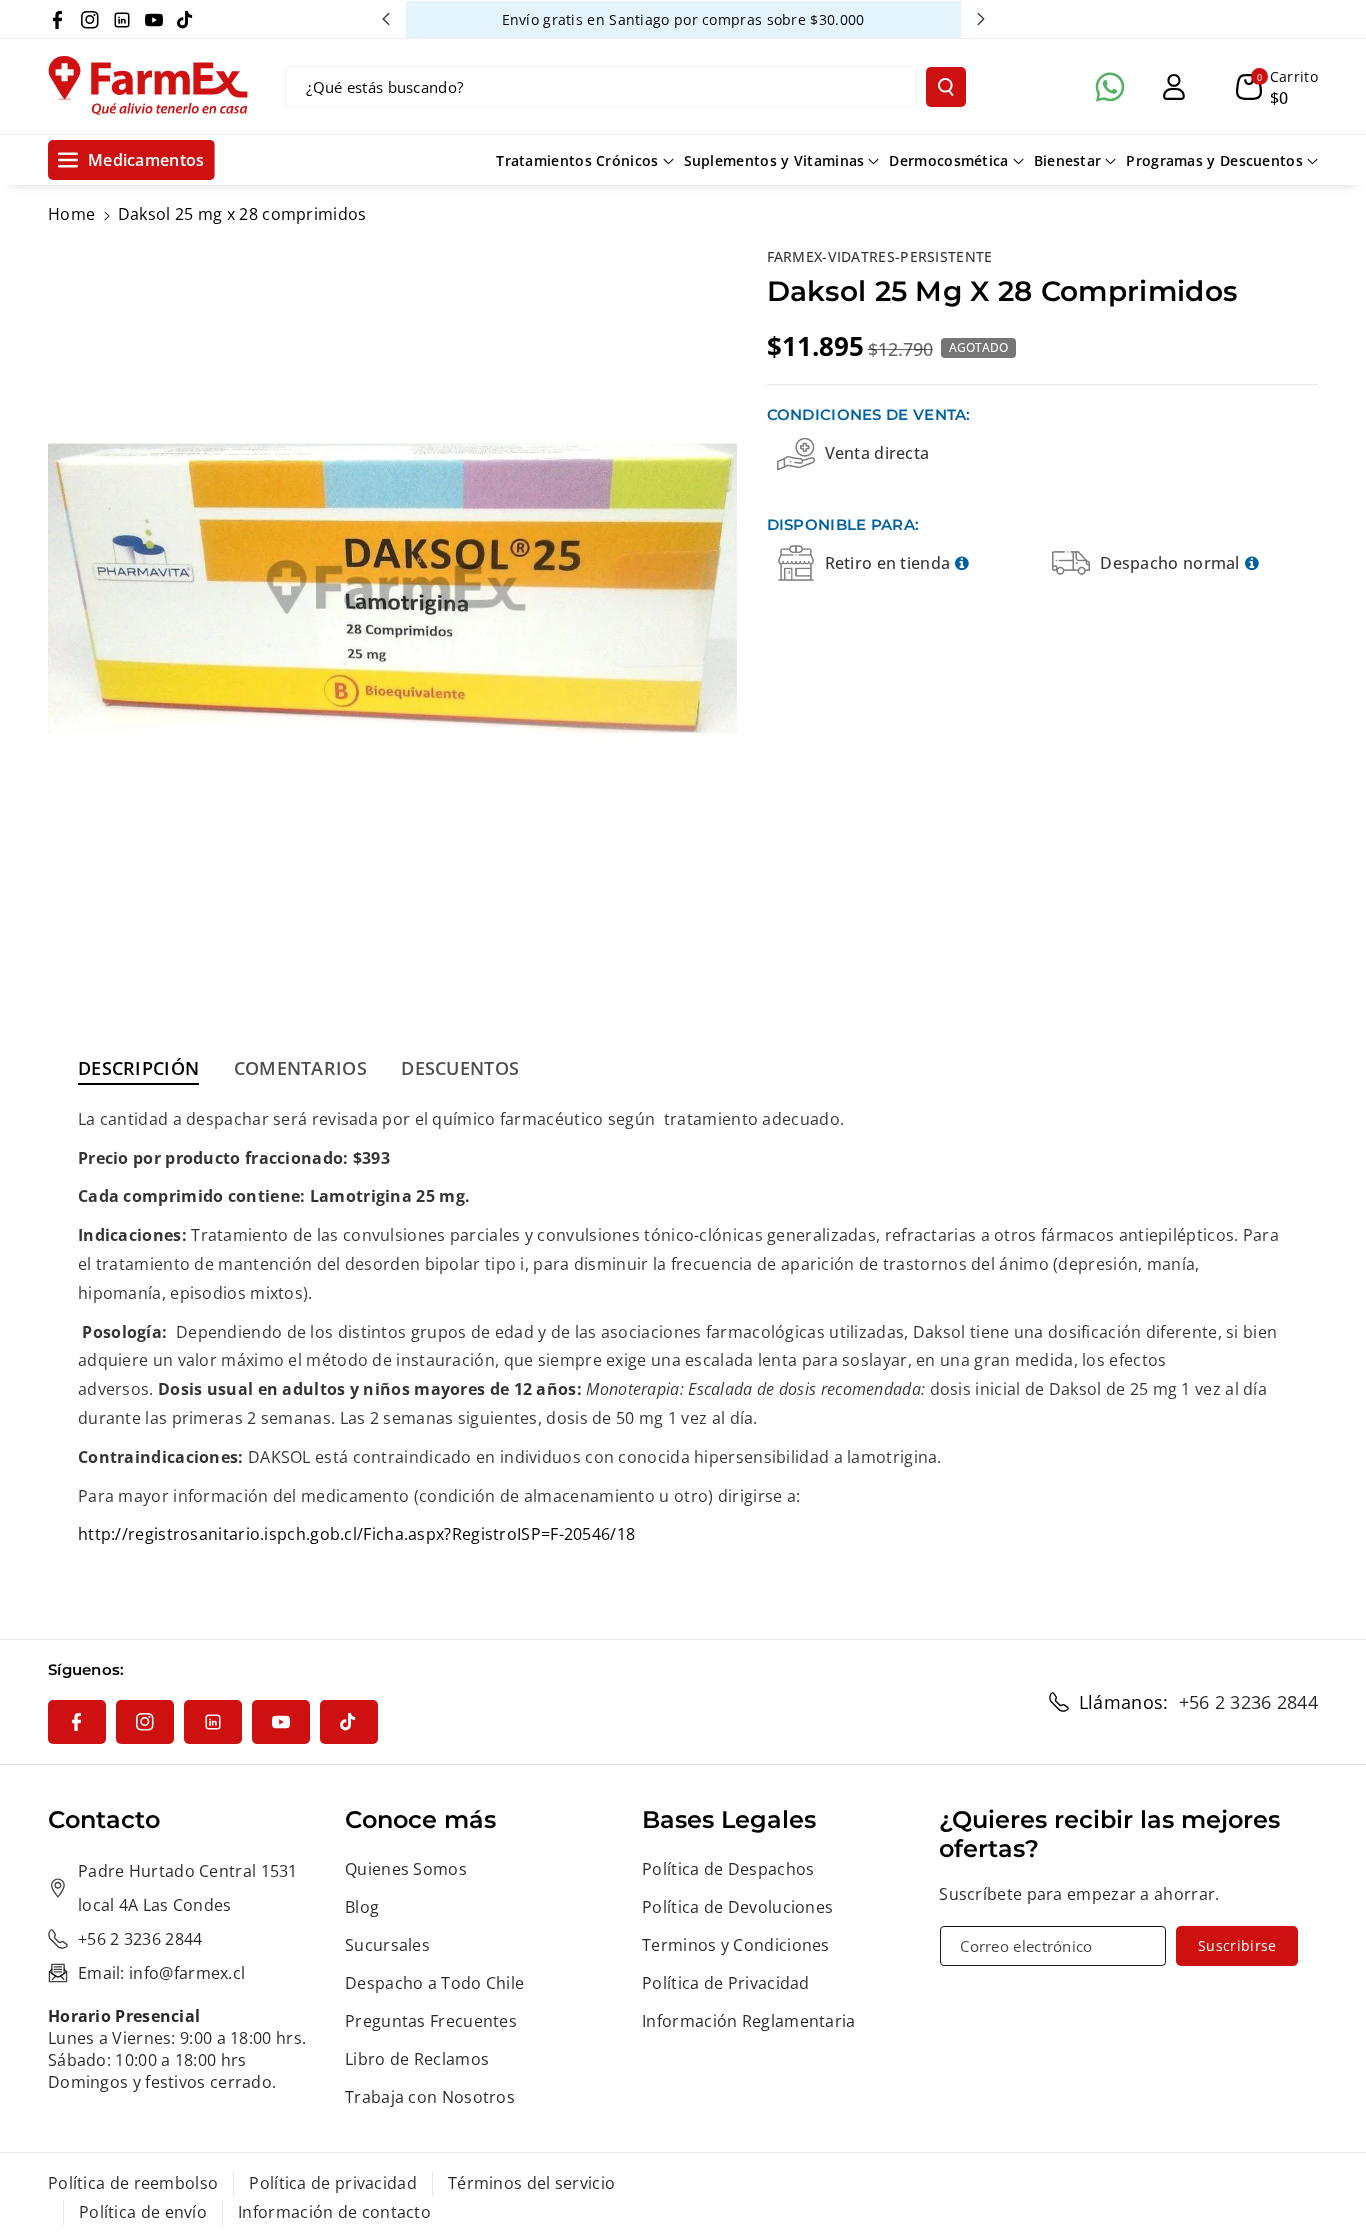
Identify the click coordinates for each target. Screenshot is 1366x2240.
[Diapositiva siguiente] (981, 19)
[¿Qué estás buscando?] (946, 87)
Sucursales (387, 1945)
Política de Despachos (728, 1869)
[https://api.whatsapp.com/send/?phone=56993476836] (1110, 87)
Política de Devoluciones (737, 1907)
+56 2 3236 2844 (1249, 1702)
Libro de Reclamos (417, 2059)
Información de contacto (334, 2212)
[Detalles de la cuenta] (1174, 87)
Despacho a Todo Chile (434, 1983)
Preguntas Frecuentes (431, 2021)
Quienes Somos (406, 1869)
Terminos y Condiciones (736, 1945)
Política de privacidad (333, 2183)
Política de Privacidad (726, 1983)
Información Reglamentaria (749, 2021)
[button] (1277, 87)
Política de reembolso (133, 2183)
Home (71, 214)
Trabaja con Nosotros (430, 2097)
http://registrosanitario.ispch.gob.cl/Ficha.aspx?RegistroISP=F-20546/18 (356, 1534)
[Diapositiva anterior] (386, 19)
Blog (362, 1907)
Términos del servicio (531, 2183)
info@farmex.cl (187, 1973)
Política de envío (143, 2212)
